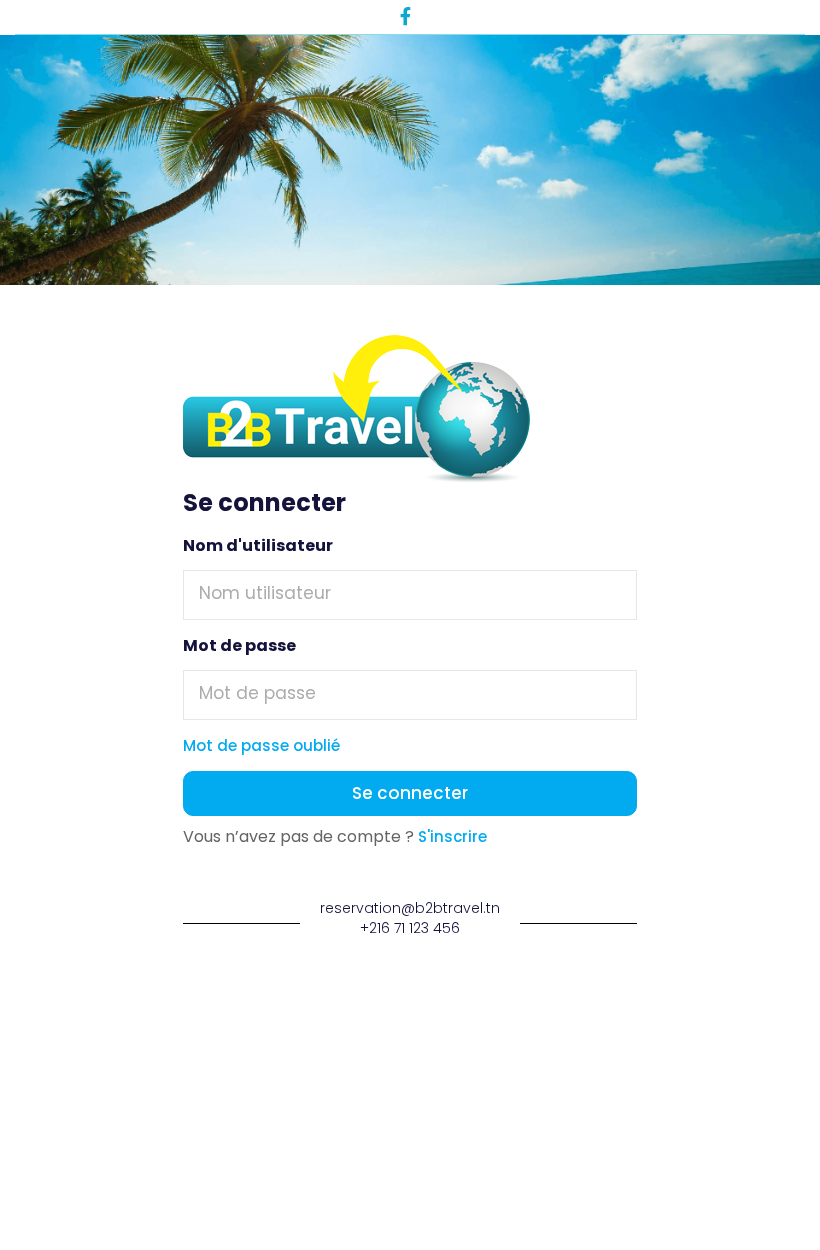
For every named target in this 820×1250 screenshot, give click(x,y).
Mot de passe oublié (261, 745)
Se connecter (410, 793)
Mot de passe (239, 646)
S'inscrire (450, 836)
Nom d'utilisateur (258, 546)
